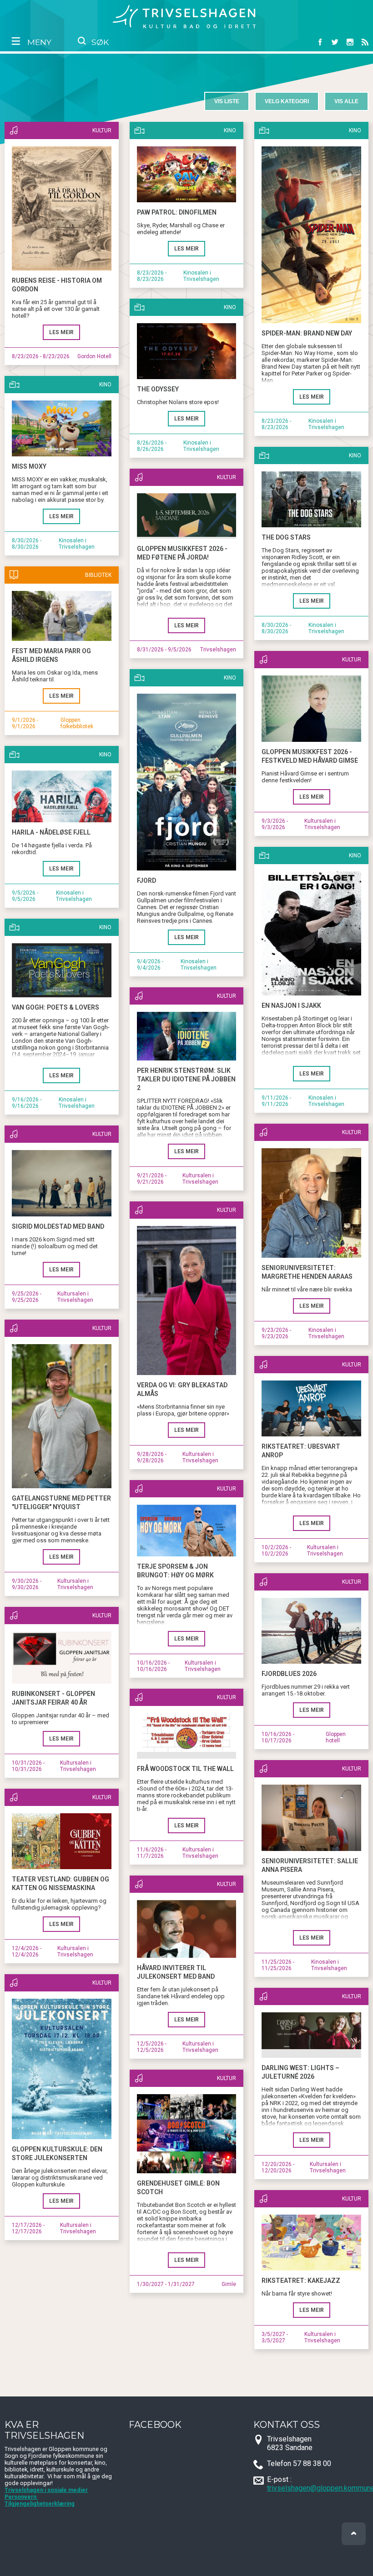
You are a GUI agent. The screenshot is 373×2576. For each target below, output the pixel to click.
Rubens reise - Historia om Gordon (57, 285)
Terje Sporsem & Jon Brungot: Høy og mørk (175, 1571)
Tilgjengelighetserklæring (40, 2503)
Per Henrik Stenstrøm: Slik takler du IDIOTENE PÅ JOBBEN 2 (186, 1079)
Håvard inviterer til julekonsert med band (176, 1972)
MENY (38, 42)
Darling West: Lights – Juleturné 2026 (300, 2072)
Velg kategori (287, 101)
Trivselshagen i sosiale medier (46, 2490)
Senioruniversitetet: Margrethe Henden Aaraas (307, 1272)
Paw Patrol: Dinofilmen (177, 212)
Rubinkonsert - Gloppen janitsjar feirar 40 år (53, 1698)
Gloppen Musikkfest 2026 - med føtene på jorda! (182, 553)
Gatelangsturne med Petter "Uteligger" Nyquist (61, 1503)
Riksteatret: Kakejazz (301, 2281)
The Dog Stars (286, 537)
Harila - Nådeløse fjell (51, 832)
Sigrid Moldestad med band (58, 1226)
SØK (99, 42)
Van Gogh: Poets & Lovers (55, 1007)
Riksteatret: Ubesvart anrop (301, 1451)
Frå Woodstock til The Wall (185, 1769)
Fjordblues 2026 (289, 1674)
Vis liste (227, 101)
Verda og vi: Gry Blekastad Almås (182, 1389)
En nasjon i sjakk (291, 1005)
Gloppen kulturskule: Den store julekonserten (57, 2153)
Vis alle (346, 101)
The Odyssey (158, 389)
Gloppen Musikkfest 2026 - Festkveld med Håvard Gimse (310, 756)
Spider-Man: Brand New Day (307, 333)
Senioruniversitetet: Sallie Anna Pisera (310, 1865)
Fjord (146, 880)
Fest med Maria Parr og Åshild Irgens (51, 655)
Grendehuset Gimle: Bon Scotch (178, 2188)
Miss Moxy (29, 466)
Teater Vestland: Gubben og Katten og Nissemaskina (60, 1883)
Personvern (21, 2497)
